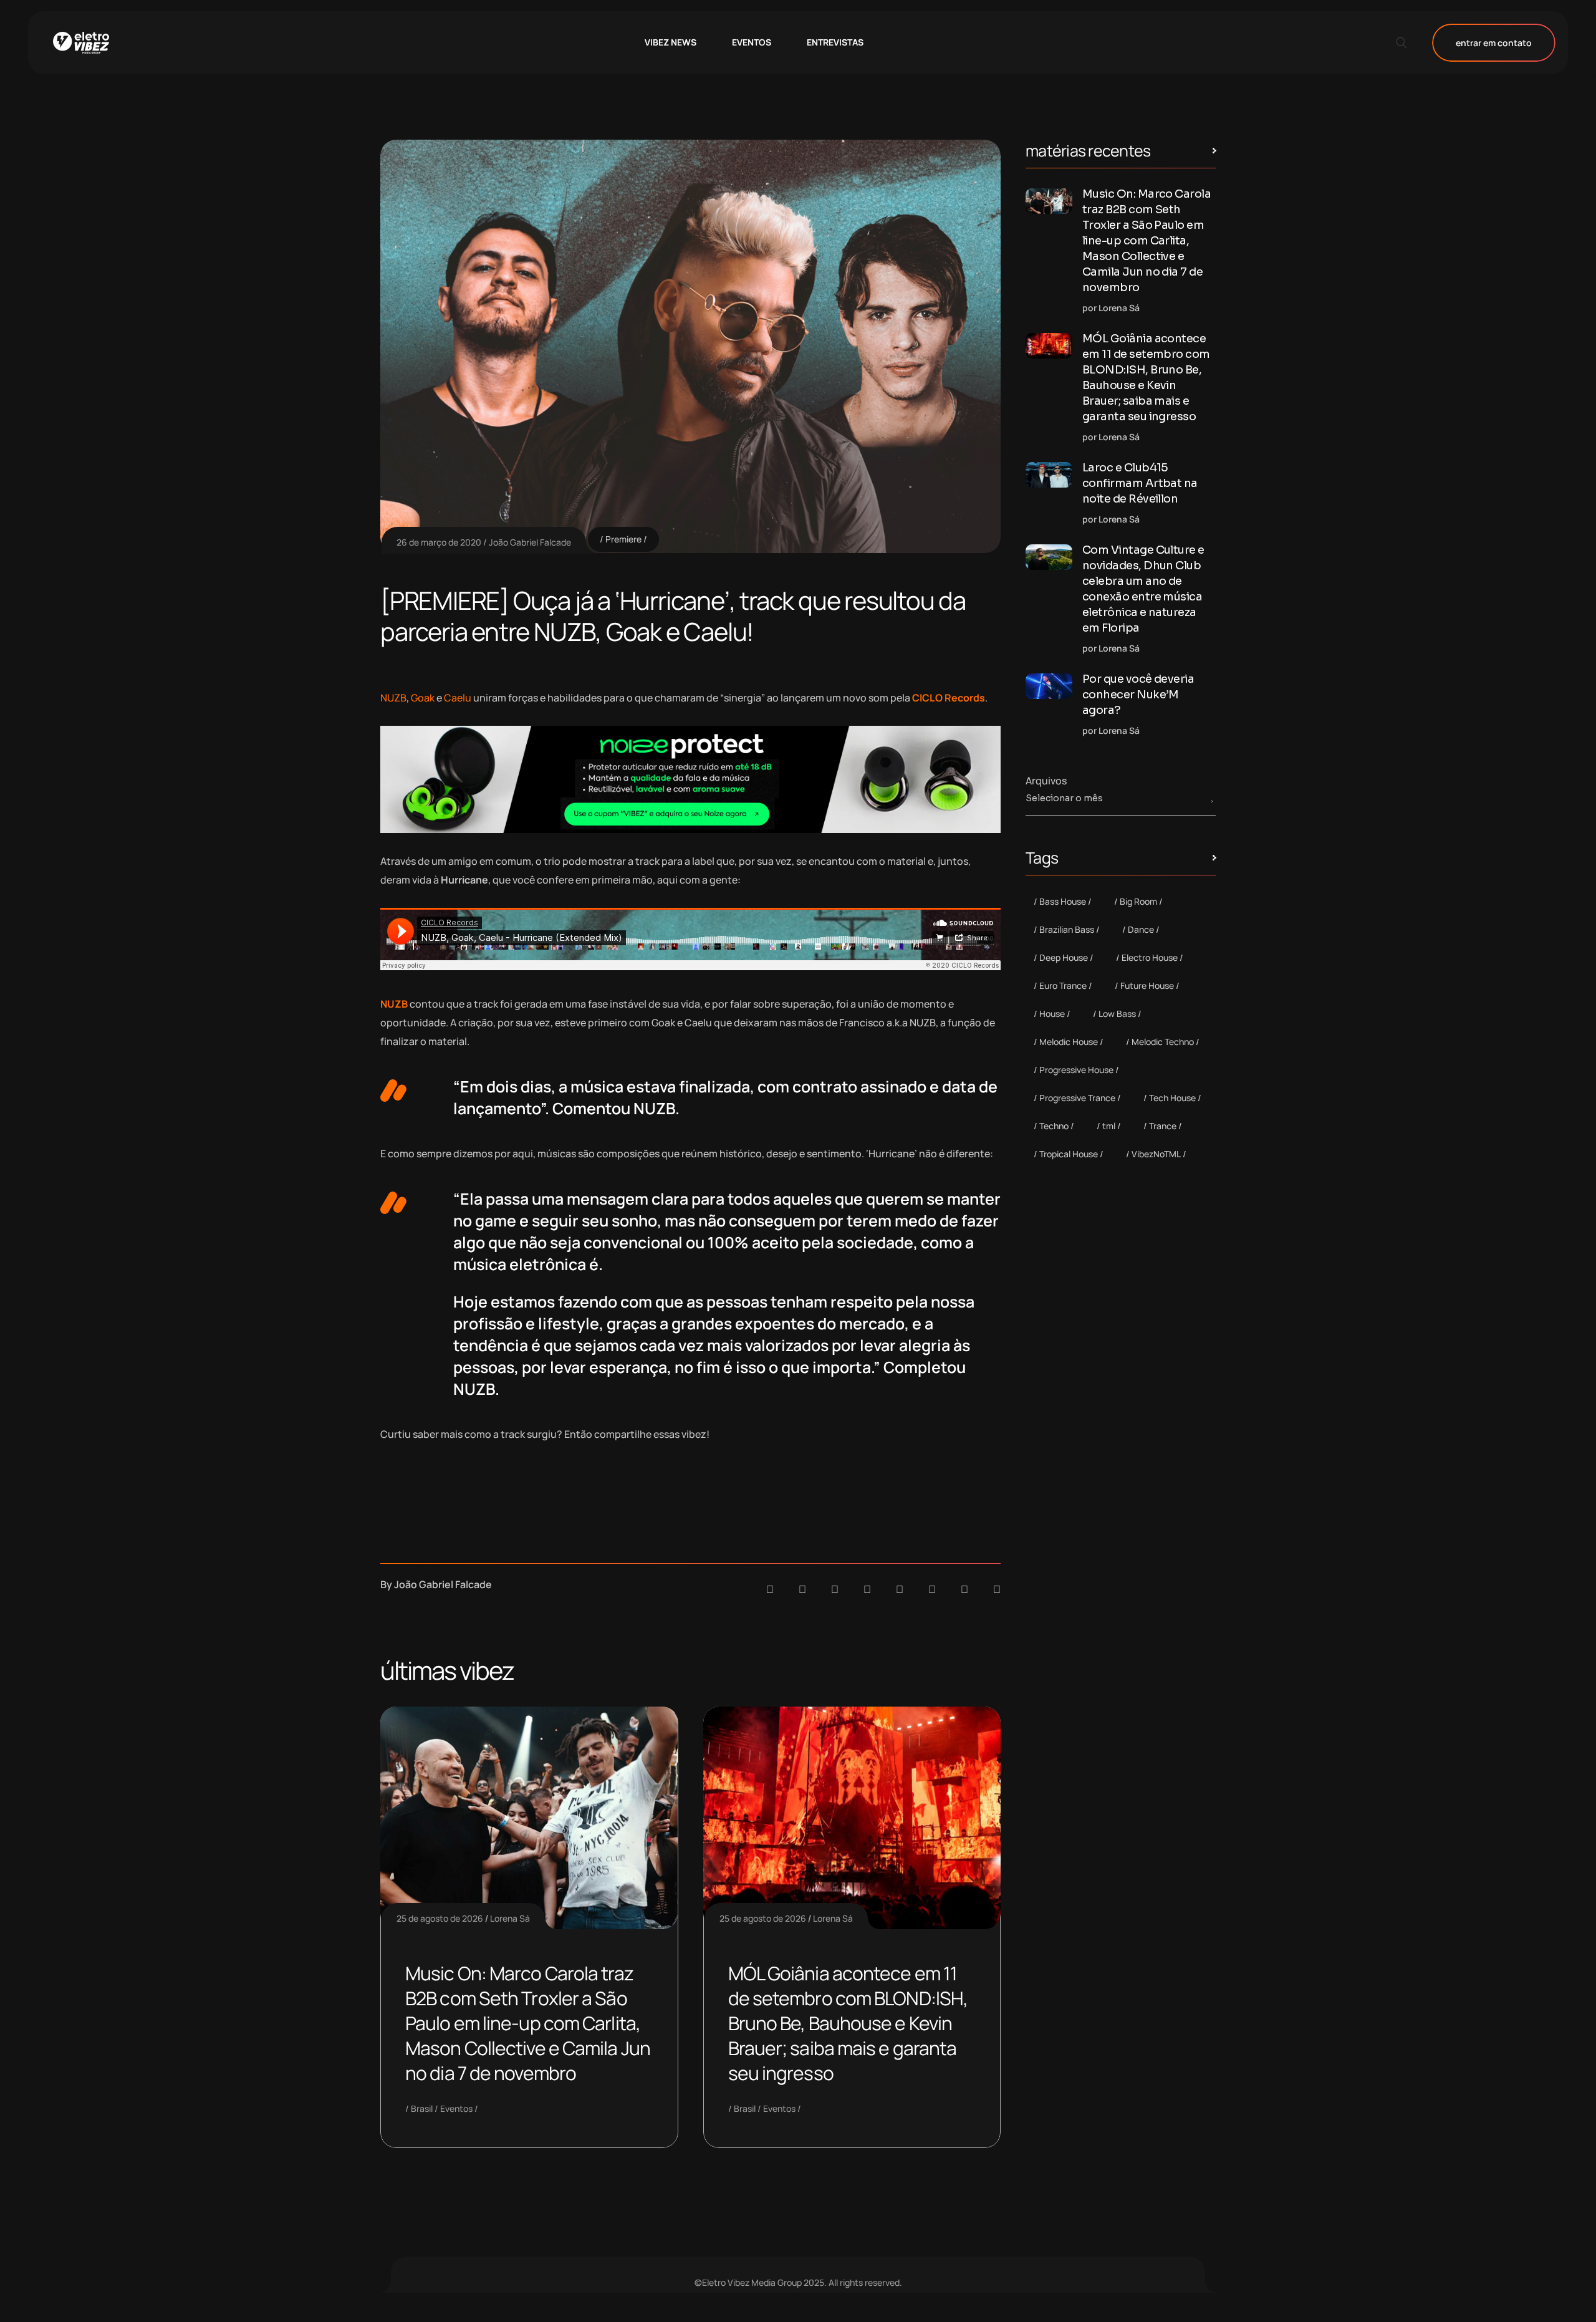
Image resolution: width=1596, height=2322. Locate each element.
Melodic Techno (1163, 1042)
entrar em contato (1494, 43)
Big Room (1138, 901)
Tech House (1172, 1098)
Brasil (422, 2108)
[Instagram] (900, 1589)
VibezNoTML (1156, 1154)
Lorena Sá (510, 1918)
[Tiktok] (932, 1589)
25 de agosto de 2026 (440, 1918)
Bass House (1063, 901)
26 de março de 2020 (439, 542)
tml (1109, 1126)
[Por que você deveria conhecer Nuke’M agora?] (1049, 686)
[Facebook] (835, 1589)
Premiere (623, 539)
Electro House (1150, 957)
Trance (1163, 1126)
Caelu (458, 698)
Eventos (456, 2108)
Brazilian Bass (1067, 929)
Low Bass (1117, 1014)
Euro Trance (1063, 985)
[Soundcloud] (770, 1589)
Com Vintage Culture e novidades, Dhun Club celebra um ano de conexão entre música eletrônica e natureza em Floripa (1143, 589)
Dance (1141, 929)
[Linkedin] (867, 1589)
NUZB (393, 698)
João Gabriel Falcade (530, 542)
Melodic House (1069, 1042)
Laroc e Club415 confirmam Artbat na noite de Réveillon (1140, 483)
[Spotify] (802, 1589)
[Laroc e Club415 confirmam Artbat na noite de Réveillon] (1049, 475)
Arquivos (1046, 781)
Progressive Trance (1077, 1098)
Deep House (1064, 957)
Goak (423, 698)
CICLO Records (949, 698)
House (1052, 1014)
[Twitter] (964, 1589)
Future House (1147, 985)
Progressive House (1076, 1070)
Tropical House (1069, 1154)
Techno (1054, 1126)
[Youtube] (997, 1589)
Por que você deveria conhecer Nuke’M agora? (1138, 695)
